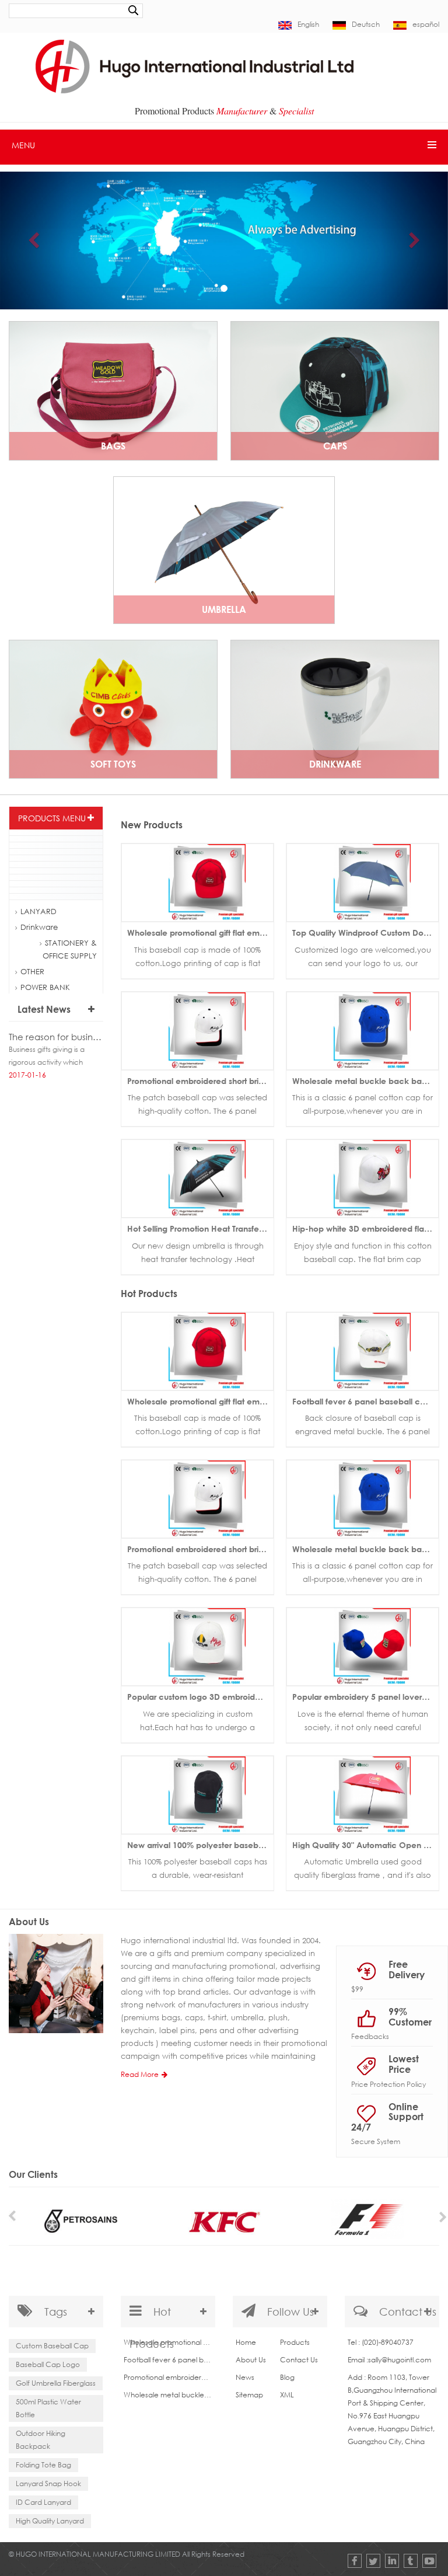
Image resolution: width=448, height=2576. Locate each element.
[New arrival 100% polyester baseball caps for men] (197, 1794)
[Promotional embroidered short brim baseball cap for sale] (197, 1030)
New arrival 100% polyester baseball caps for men (200, 1845)
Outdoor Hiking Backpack (41, 2440)
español (426, 24)
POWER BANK (45, 987)
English (308, 24)
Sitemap (249, 2395)
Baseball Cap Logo (48, 2364)
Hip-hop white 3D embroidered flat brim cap (365, 1228)
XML (287, 2395)
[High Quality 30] (363, 1794)
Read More (140, 2074)
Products (295, 2342)
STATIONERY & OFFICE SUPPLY (70, 949)
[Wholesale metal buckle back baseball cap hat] (363, 1030)
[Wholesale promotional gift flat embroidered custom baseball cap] (197, 882)
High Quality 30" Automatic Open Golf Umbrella (365, 1845)
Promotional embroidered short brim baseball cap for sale (200, 1081)
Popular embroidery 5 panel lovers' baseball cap (365, 1697)
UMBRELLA (224, 609)
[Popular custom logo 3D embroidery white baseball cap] (197, 1646)
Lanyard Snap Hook (48, 2483)
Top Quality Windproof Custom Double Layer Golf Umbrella (365, 933)
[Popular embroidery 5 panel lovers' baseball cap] (363, 1646)
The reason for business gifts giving (56, 1037)
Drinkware (335, 764)
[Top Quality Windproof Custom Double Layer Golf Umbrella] (363, 882)
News (245, 2377)
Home (246, 2342)
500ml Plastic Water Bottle (48, 2408)
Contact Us (299, 2360)
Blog (287, 2377)
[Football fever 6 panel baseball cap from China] (363, 1350)
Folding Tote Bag (43, 2465)
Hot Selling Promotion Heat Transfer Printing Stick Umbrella (200, 1228)
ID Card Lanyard (43, 2502)
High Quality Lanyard (50, 2521)
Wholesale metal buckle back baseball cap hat (365, 1081)
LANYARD (38, 911)
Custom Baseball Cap (52, 2346)
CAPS (335, 446)
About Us (251, 2360)
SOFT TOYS (113, 764)
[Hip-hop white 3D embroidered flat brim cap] (363, 1178)
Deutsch (366, 24)
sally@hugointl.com (400, 2360)
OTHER (32, 971)
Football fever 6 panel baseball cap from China (365, 1401)
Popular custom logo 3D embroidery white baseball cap (200, 1697)
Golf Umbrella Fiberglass (56, 2383)
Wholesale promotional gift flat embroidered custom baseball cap (200, 933)
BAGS (113, 446)
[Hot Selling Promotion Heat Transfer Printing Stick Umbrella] (197, 1178)
